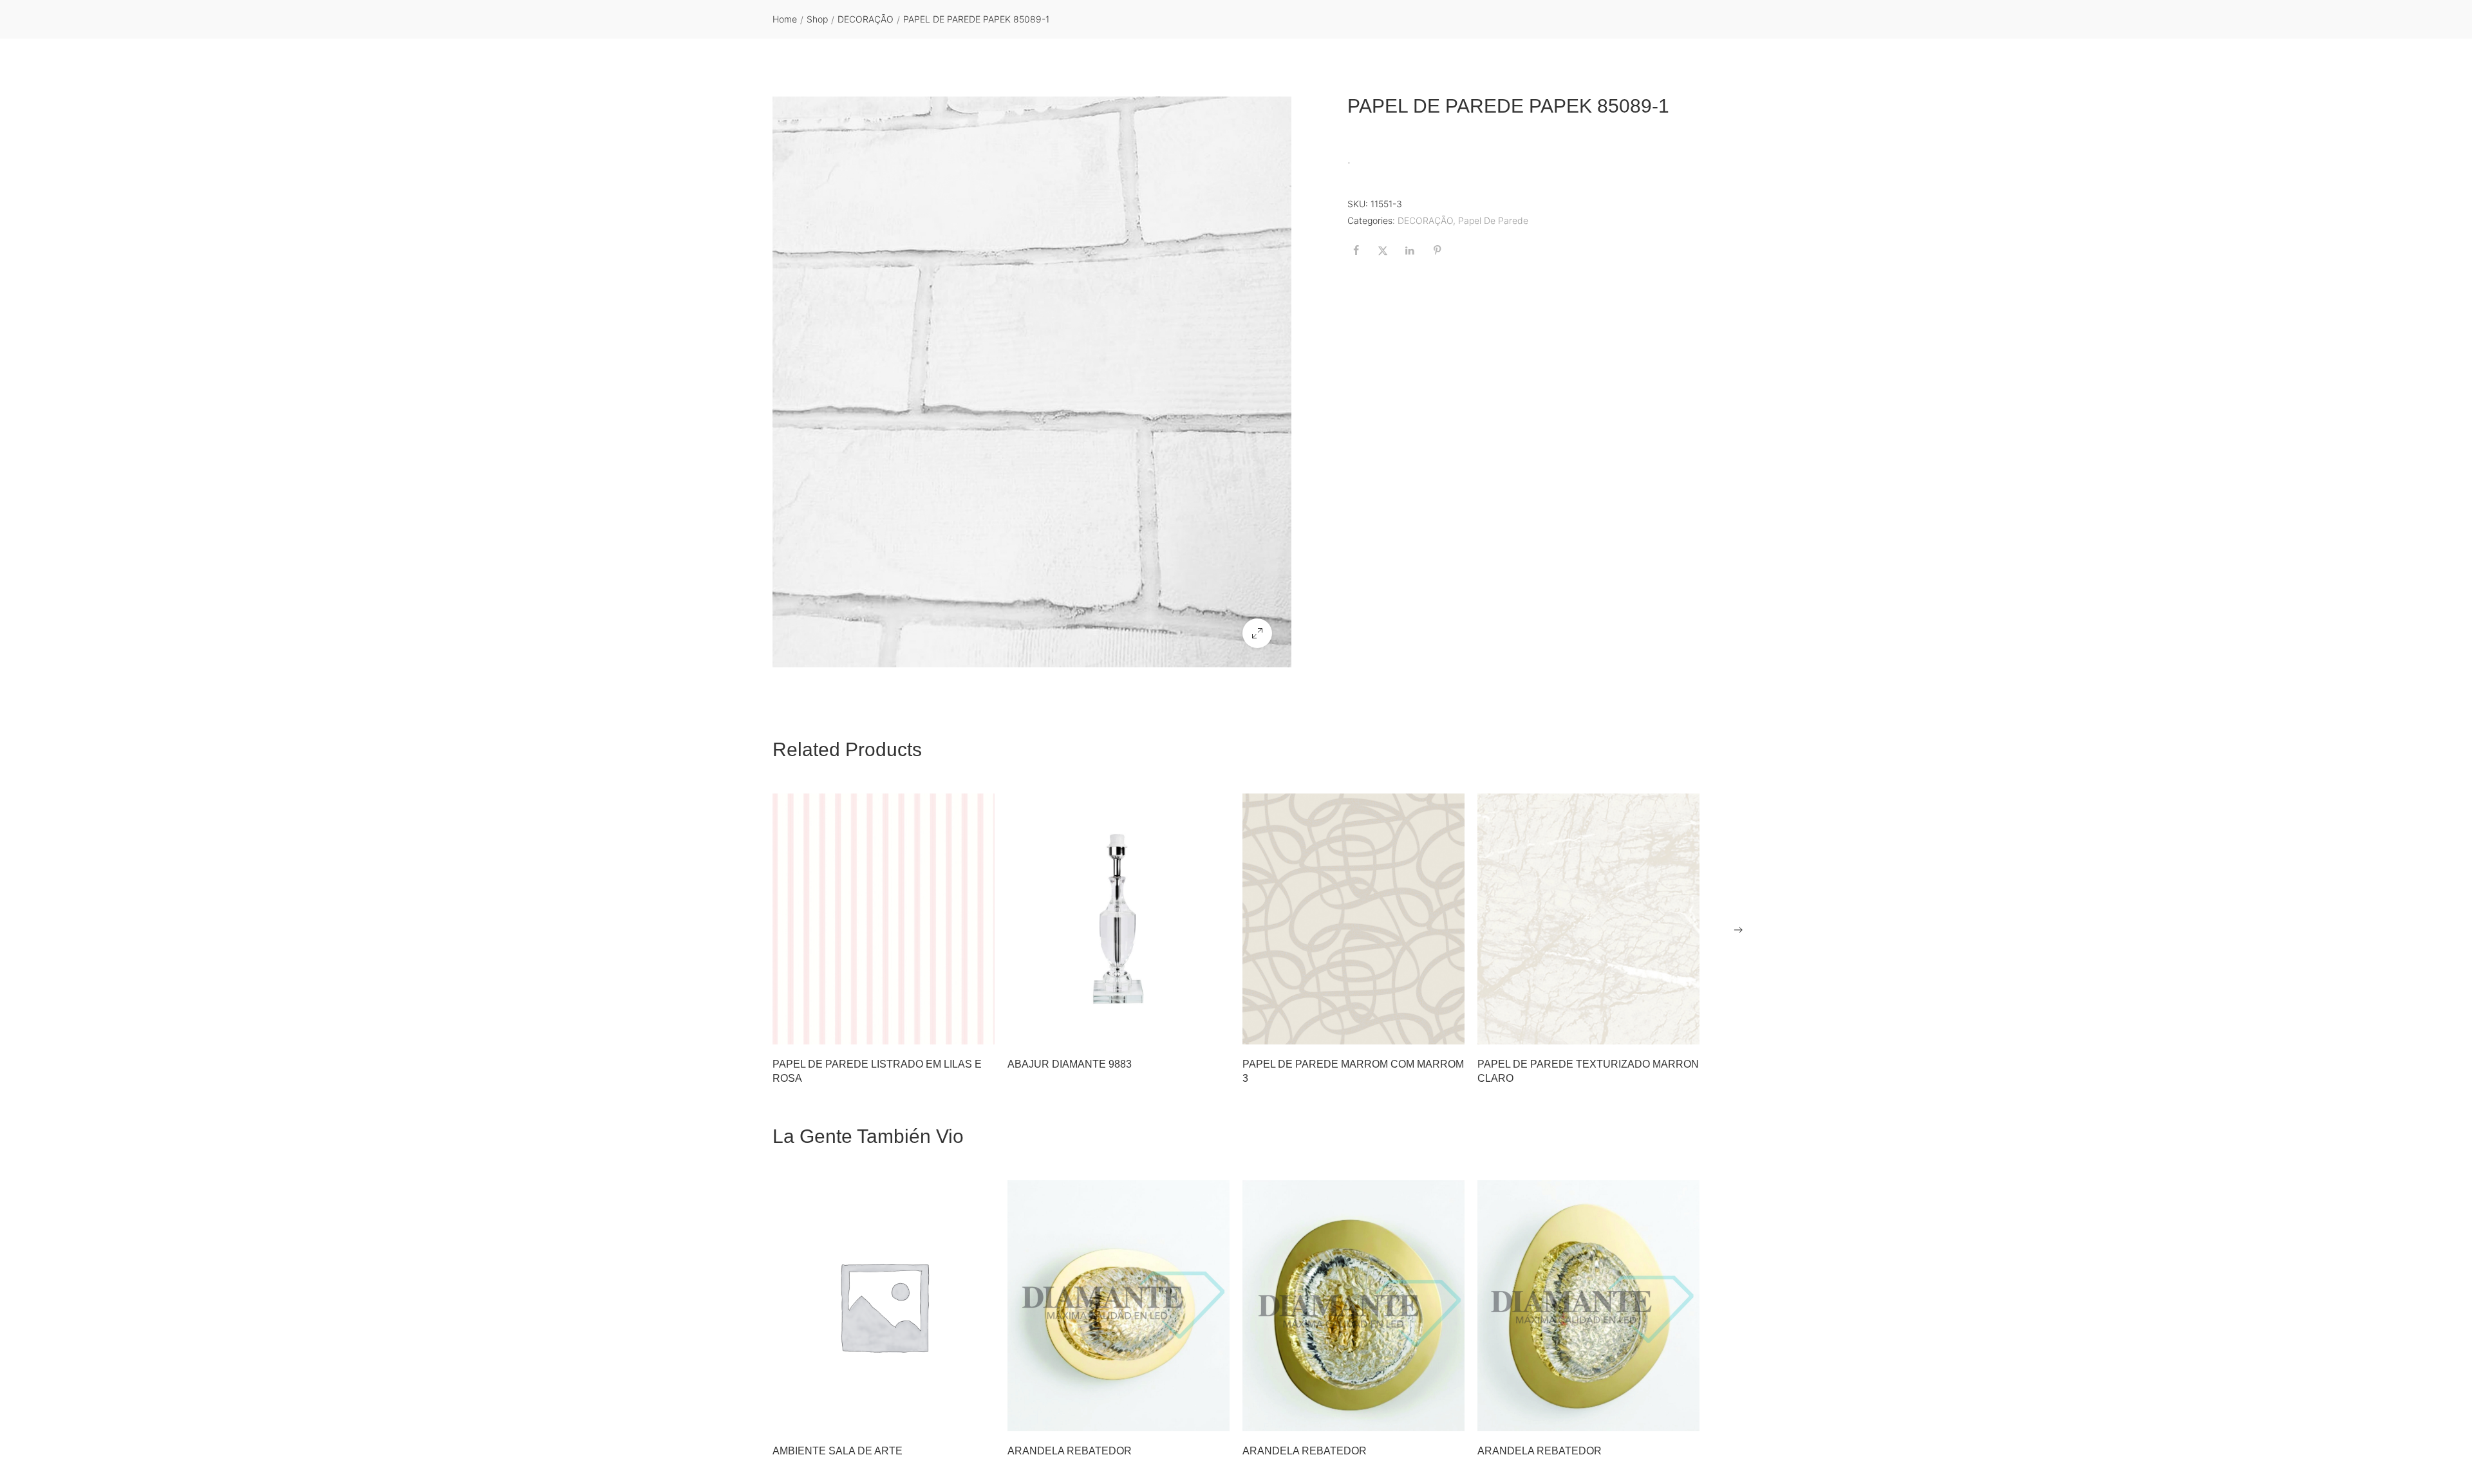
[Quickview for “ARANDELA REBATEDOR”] (1119, 1306)
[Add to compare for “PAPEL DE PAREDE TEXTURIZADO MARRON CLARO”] (1683, 1028)
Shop (817, 19)
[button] (1257, 633)
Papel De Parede (1493, 220)
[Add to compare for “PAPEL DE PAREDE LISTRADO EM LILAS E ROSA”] (979, 1028)
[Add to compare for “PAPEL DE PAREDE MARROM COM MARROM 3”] (1448, 1028)
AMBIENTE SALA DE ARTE (838, 1451)
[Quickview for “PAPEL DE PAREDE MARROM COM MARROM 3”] (1354, 919)
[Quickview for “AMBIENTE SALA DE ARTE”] (884, 1306)
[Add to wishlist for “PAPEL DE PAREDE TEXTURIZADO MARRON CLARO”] (1651, 1028)
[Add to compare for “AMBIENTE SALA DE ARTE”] (979, 1415)
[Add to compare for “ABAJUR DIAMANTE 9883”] (1213, 1028)
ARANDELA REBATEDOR (1070, 1451)
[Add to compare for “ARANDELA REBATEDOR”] (1213, 1415)
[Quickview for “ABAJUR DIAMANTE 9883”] (1119, 919)
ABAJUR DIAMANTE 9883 (1070, 1064)
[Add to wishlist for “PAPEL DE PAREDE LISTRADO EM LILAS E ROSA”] (946, 1028)
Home (785, 19)
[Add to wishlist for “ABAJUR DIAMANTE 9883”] (1181, 1028)
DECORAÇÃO (866, 19)
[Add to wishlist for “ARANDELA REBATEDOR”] (1181, 1415)
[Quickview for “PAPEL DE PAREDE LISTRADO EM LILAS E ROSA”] (884, 919)
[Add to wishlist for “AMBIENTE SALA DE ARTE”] (946, 1415)
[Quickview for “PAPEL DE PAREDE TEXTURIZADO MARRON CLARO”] (1589, 919)
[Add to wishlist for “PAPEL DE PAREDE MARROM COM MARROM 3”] (1416, 1028)
